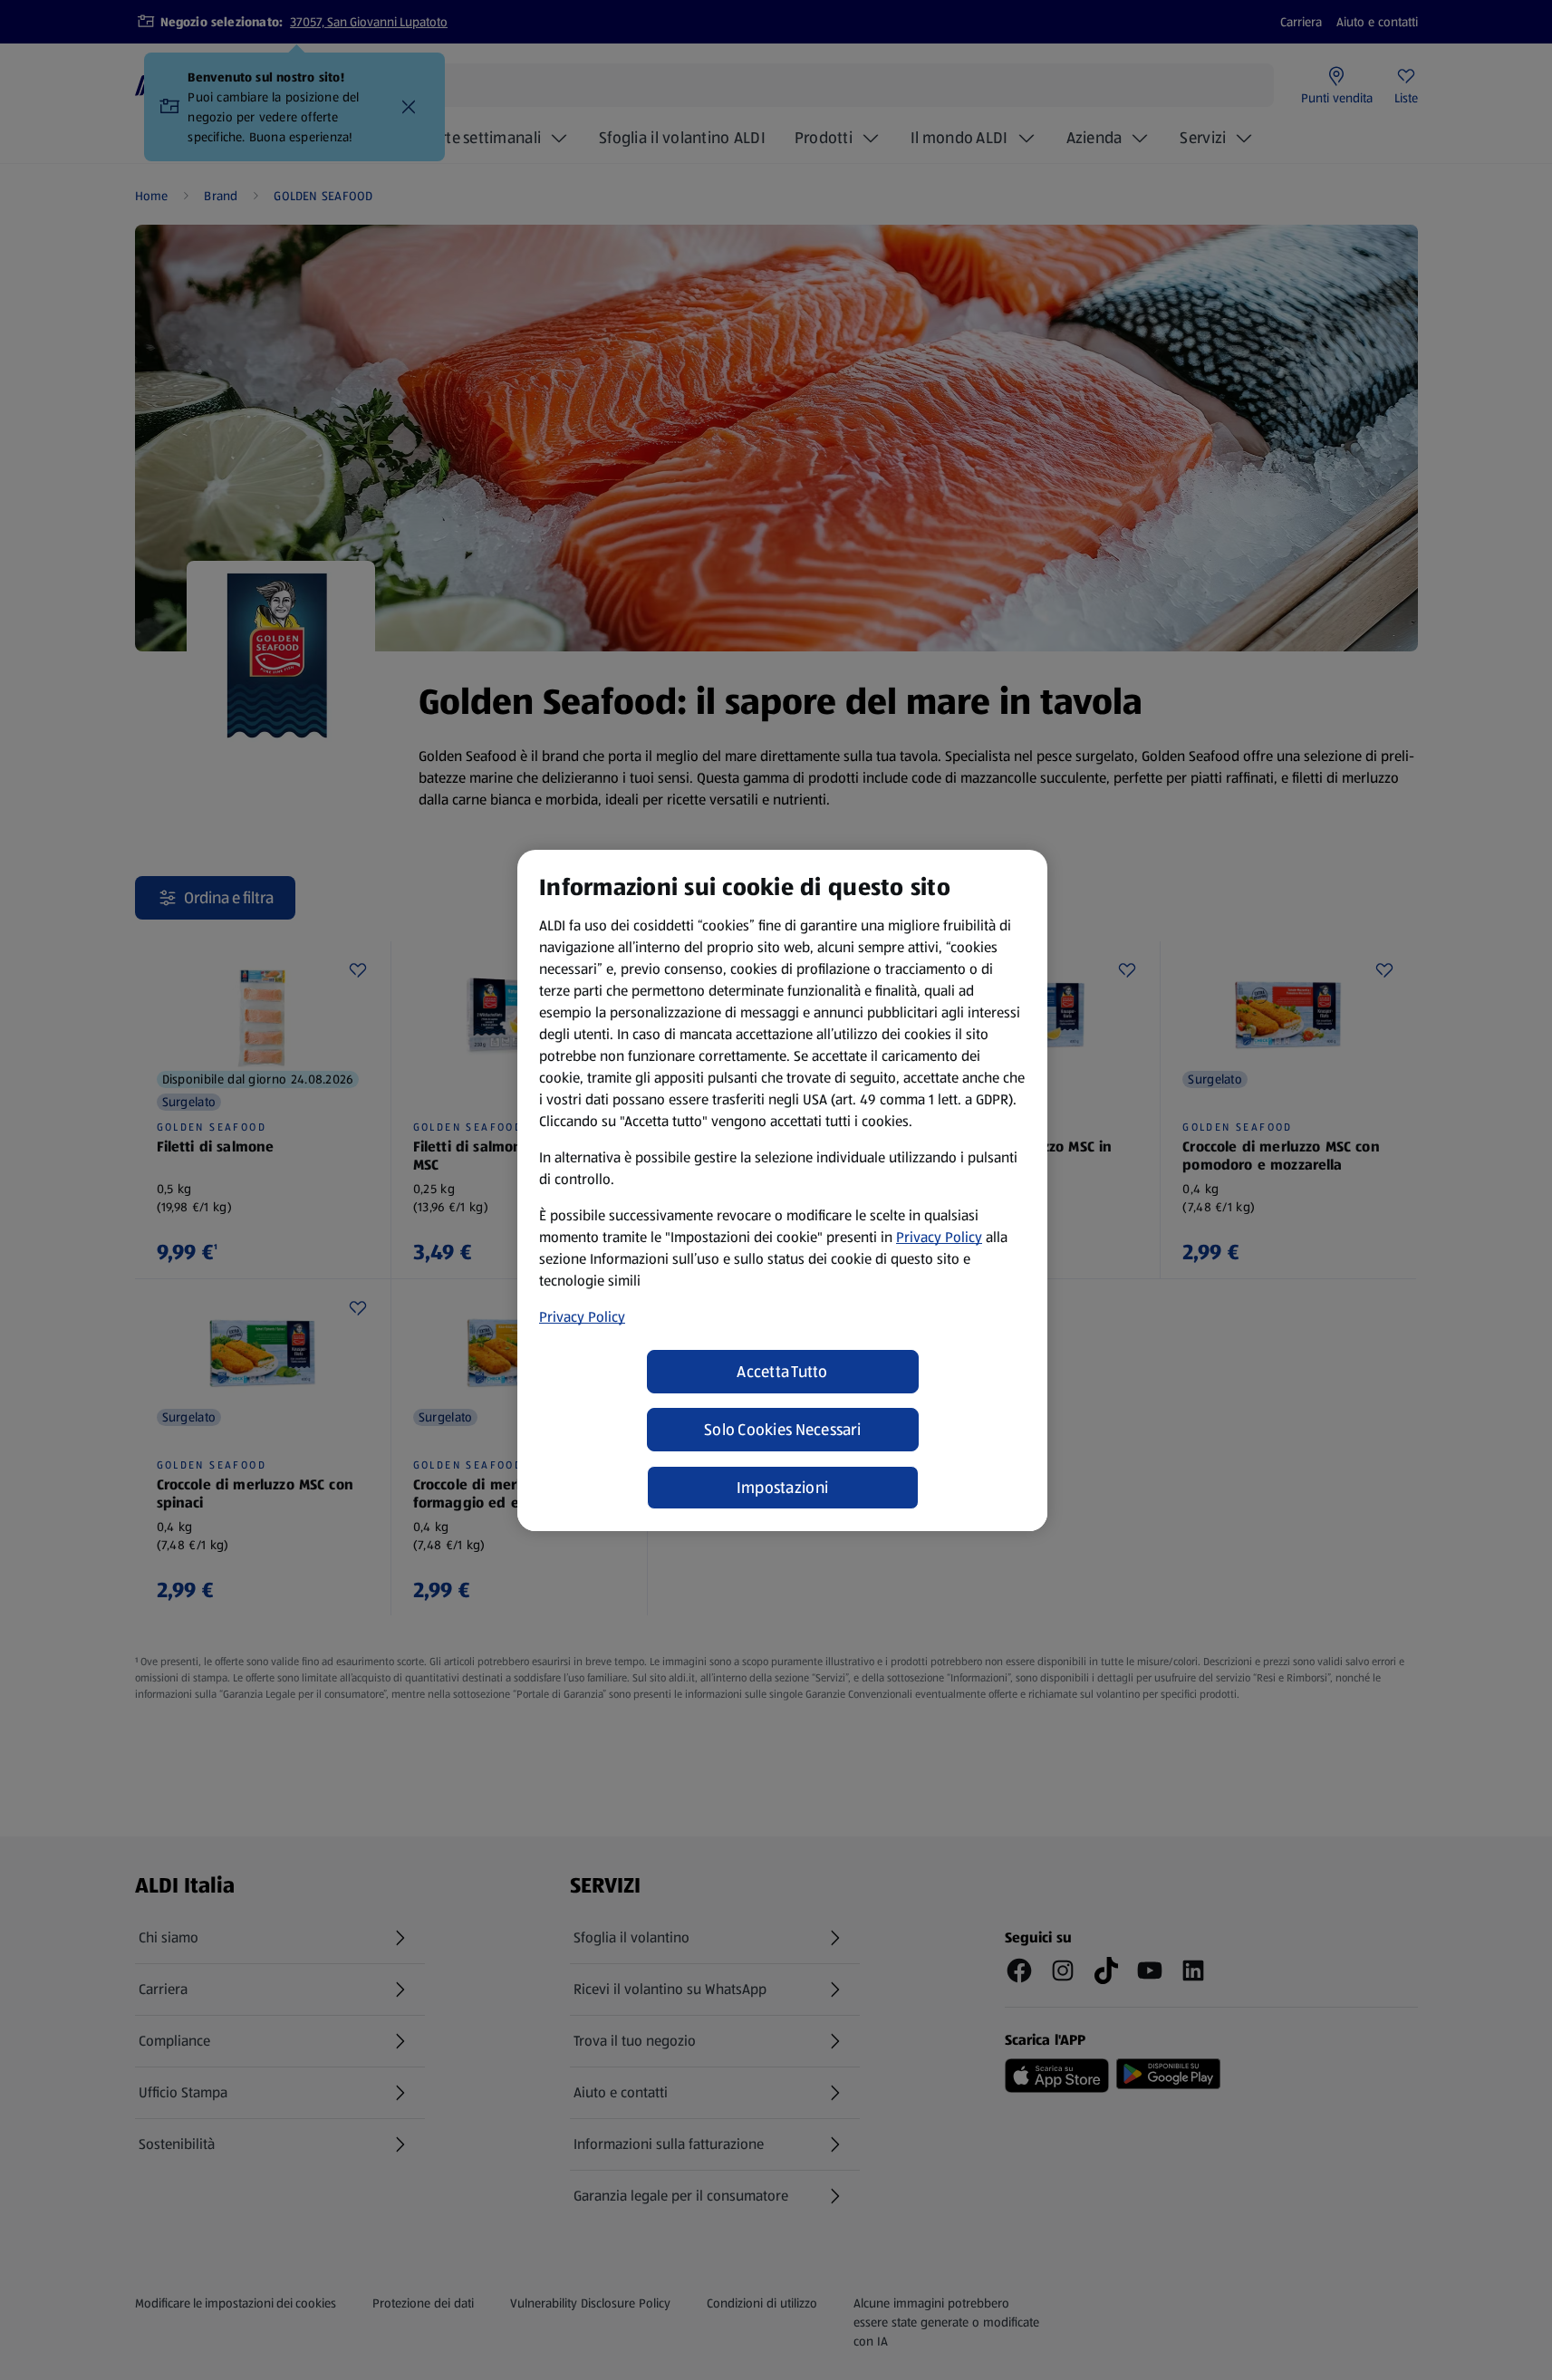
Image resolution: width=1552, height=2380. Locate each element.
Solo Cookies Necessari (782, 1430)
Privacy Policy (939, 1237)
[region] (782, 1190)
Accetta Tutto (782, 1372)
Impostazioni (782, 1488)
